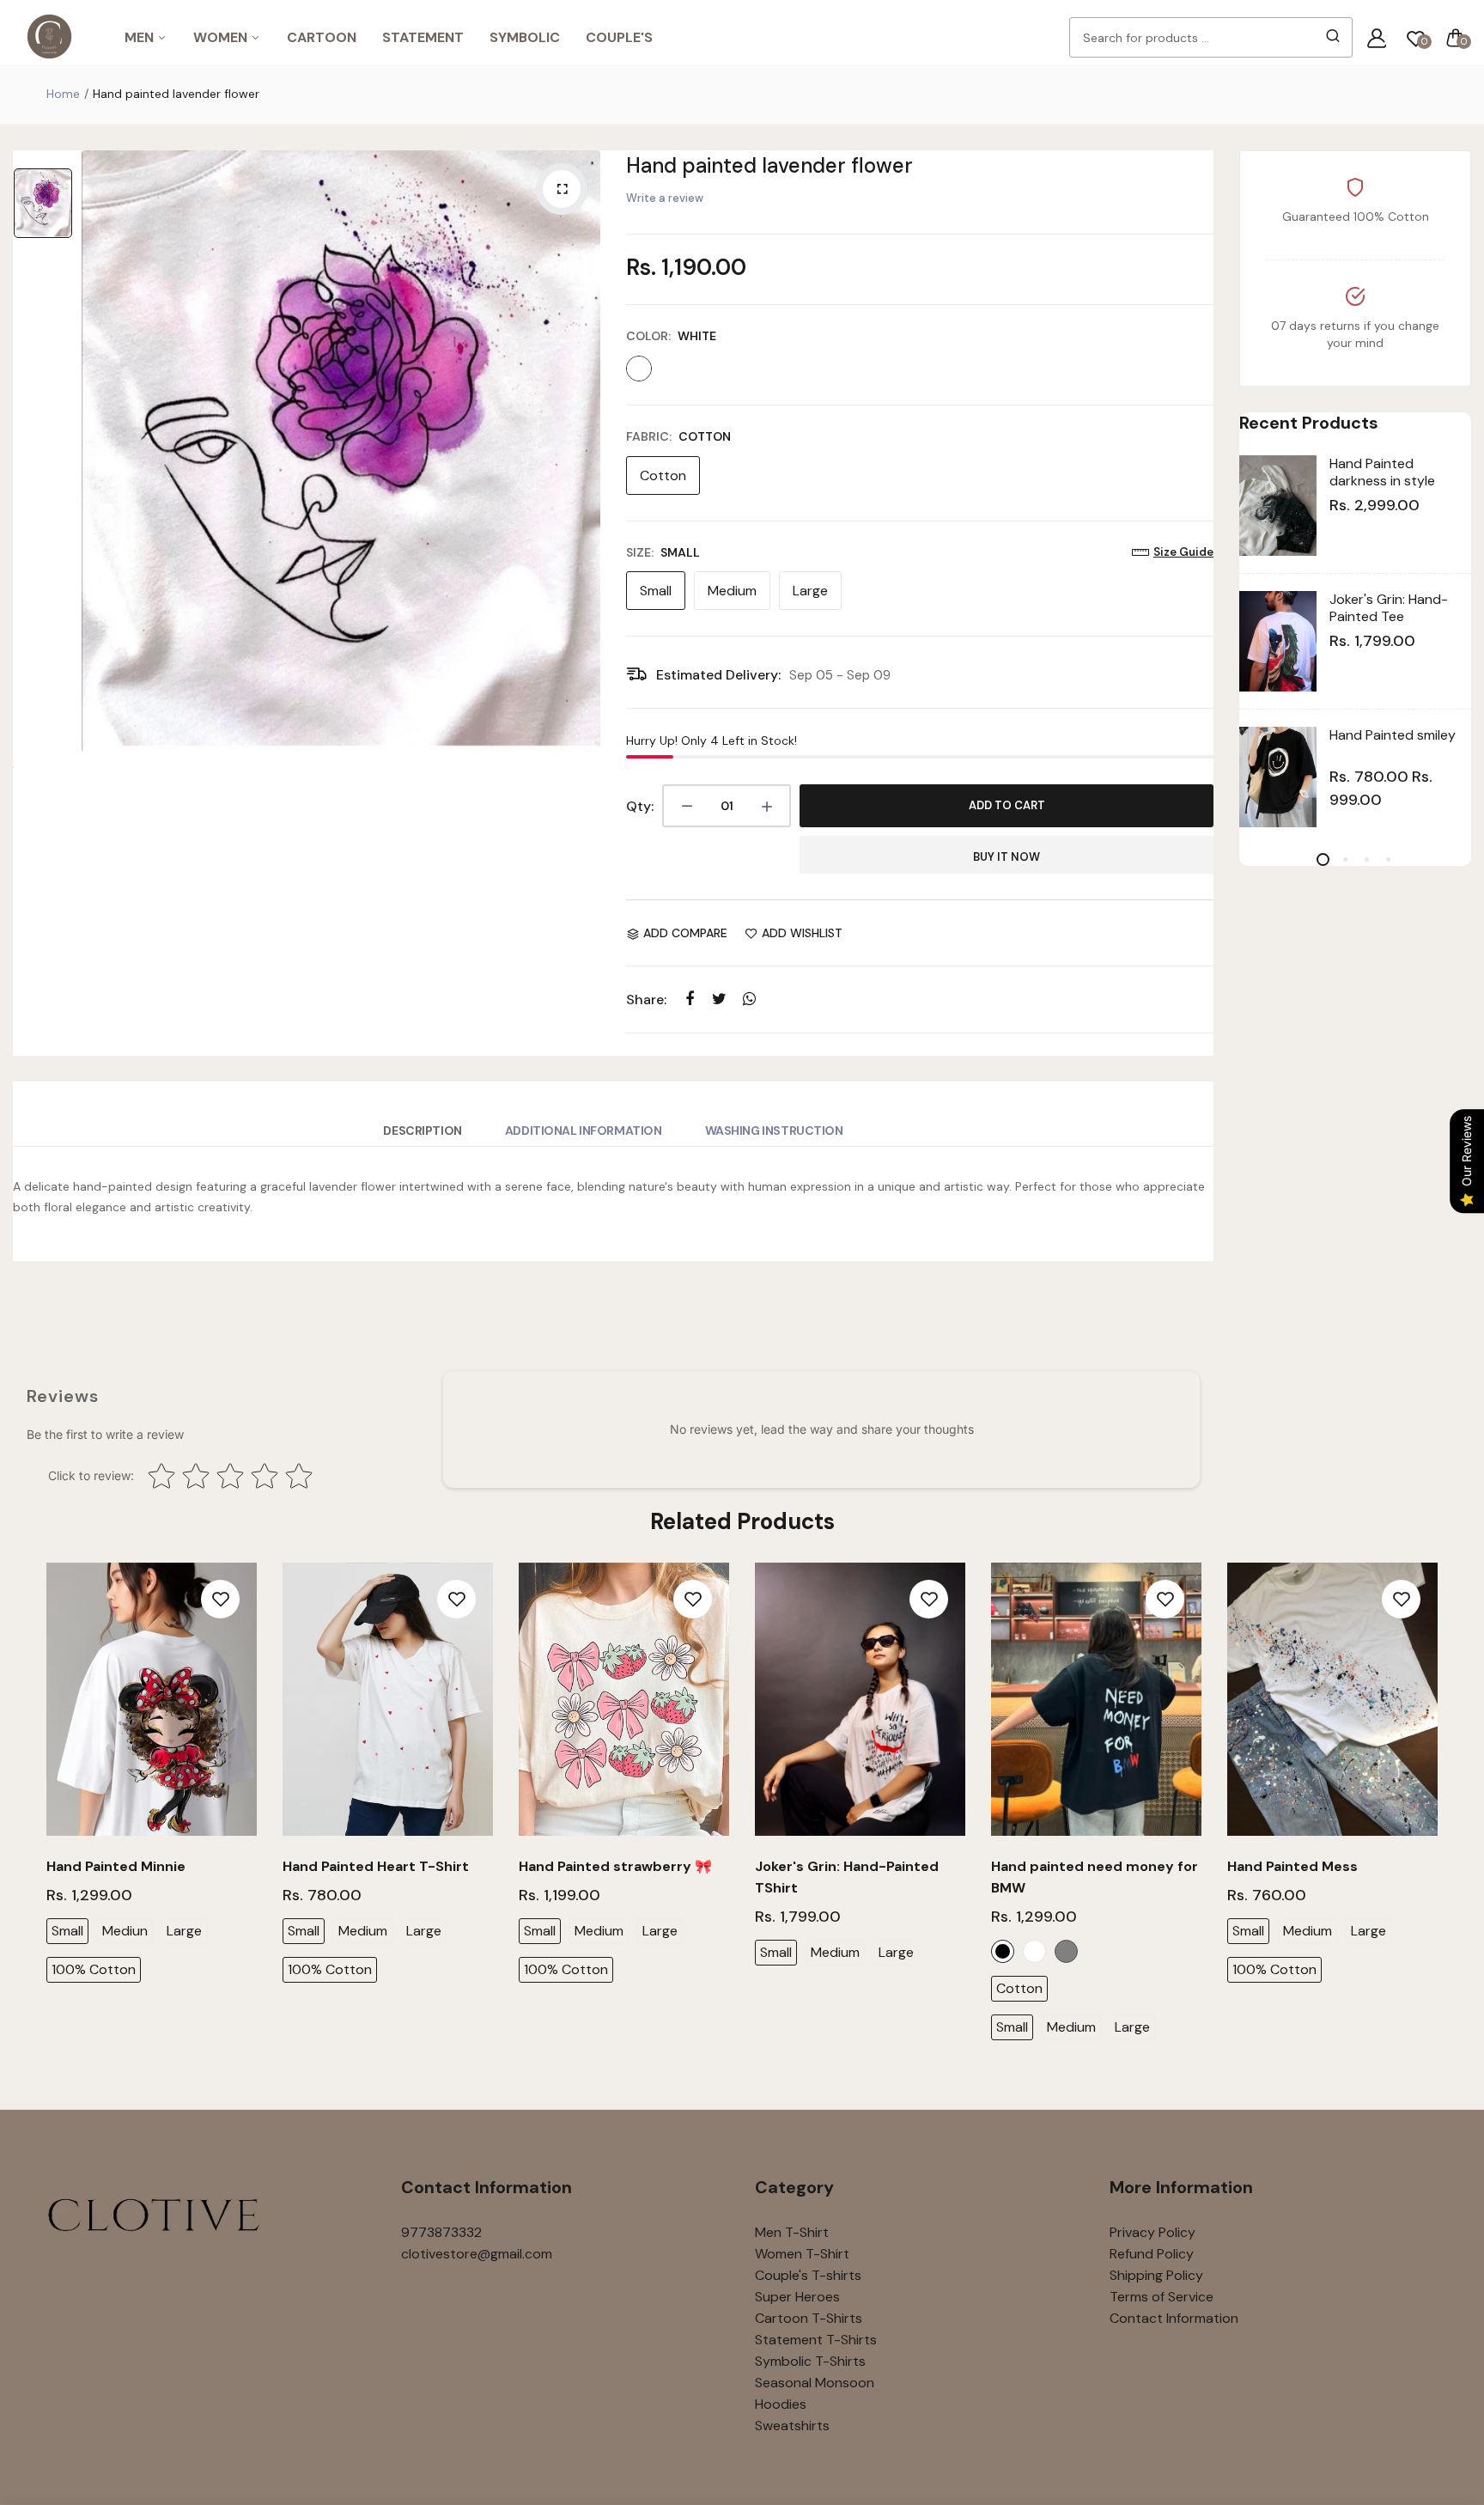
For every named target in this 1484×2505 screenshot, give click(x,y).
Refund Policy (1152, 2254)
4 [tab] (1387, 859)
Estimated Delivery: (718, 675)
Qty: (640, 806)
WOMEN (222, 37)
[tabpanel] (1355, 641)
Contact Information (1174, 2318)
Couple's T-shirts (808, 2275)
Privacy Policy (1153, 2232)
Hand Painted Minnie (116, 1866)
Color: (671, 336)
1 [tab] (1323, 859)
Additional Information (584, 1131)
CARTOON (322, 37)
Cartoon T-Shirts (809, 2318)
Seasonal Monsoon (815, 2383)
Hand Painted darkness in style (1382, 472)
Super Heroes (797, 2297)
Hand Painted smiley (1393, 735)
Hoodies (781, 2404)
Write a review (665, 198)
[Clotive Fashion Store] (49, 37)
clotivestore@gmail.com (477, 2254)
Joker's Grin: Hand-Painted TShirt (847, 1877)
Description (422, 1131)
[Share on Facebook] (689, 999)
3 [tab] (1366, 859)
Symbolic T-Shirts (810, 2361)
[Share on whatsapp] (749, 999)
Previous (44, 1815)
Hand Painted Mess (1292, 1866)
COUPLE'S (619, 37)
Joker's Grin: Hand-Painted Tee (1389, 608)
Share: (646, 1000)
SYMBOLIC (525, 37)
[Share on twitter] (719, 999)
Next (1440, 1815)
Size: (663, 552)
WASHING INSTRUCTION (774, 1131)
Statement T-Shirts (816, 2340)
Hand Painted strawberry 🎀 (615, 1866)
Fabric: (678, 436)
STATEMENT (423, 37)
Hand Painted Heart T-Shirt (376, 1866)
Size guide (1183, 552)
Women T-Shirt (802, 2254)
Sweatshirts (792, 2426)
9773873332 (441, 2232)
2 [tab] (1344, 859)
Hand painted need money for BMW (1095, 1877)
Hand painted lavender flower (769, 165)
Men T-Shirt (792, 2232)
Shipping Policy (1156, 2275)
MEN (141, 37)
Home (63, 94)
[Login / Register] (1377, 38)
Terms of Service (1162, 2297)
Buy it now (1007, 857)
